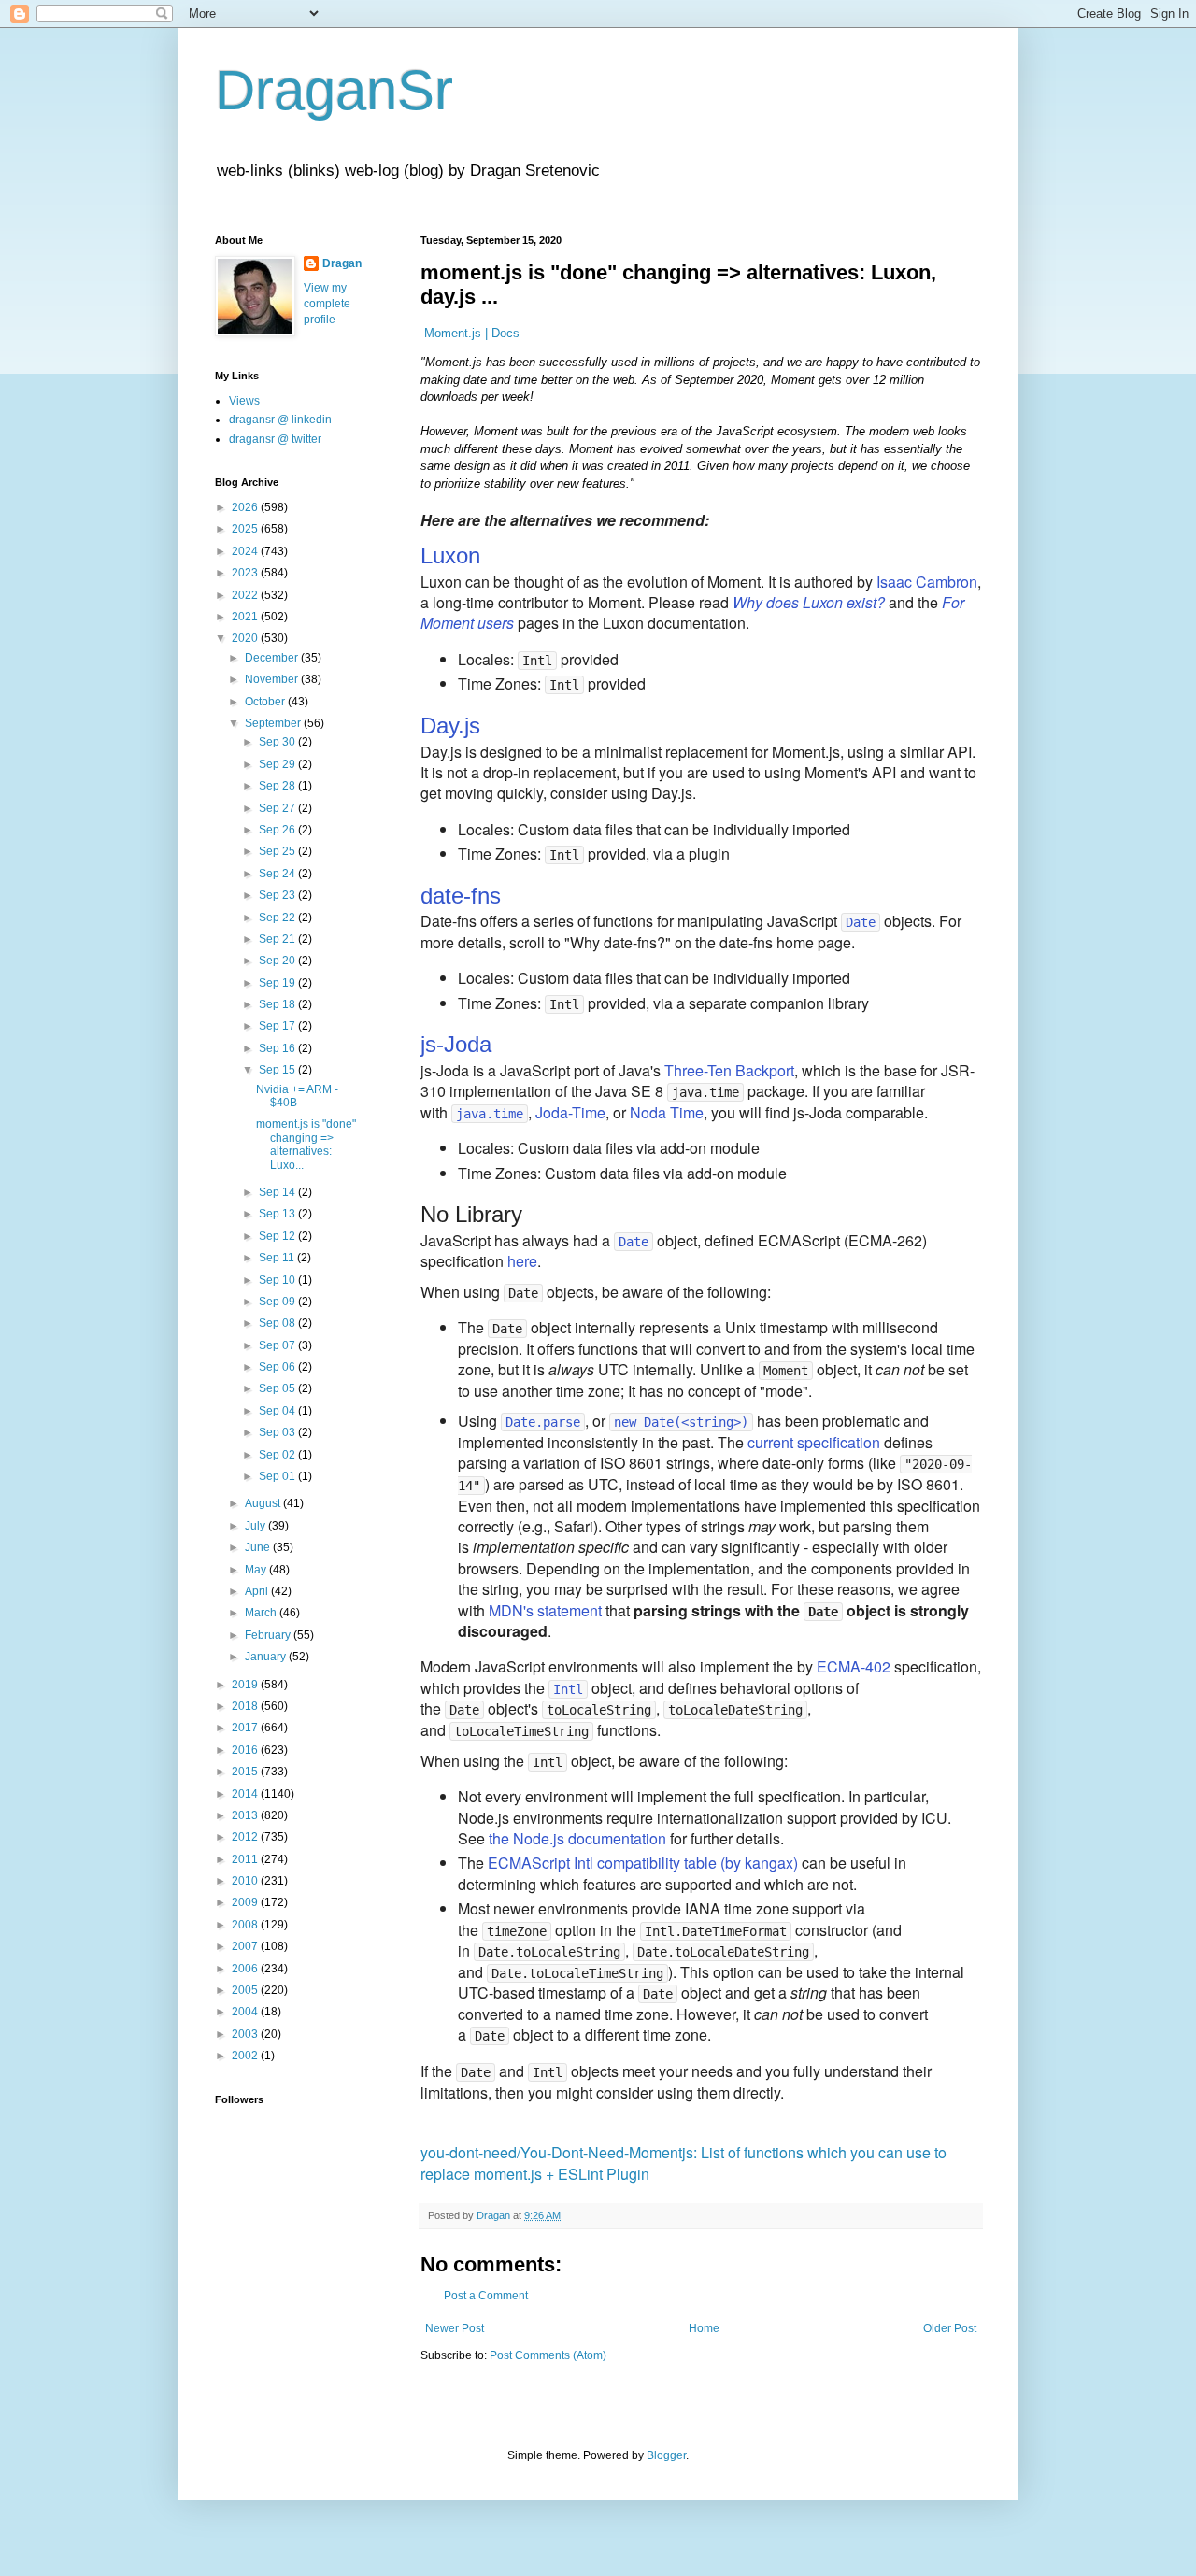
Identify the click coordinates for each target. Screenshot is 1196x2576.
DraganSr (334, 90)
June (259, 1547)
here (522, 1261)
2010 (246, 1881)
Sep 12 (278, 1236)
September (274, 723)
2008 (246, 1925)
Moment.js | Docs (472, 333)
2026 (246, 507)
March (262, 1613)
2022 (246, 595)
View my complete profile (327, 304)
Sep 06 (278, 1367)
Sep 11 (278, 1258)
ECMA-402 (854, 1666)
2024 (246, 551)
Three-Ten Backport (729, 1070)
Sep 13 (278, 1214)
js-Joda (456, 1044)
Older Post (950, 2328)
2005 (246, 1990)
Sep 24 (278, 874)
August (264, 1503)
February (269, 1635)
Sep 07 (278, 1345)
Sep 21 (278, 939)
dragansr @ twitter (275, 439)
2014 (246, 1794)
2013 (246, 1815)
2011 (246, 1859)
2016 (246, 1750)
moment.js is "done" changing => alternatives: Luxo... (306, 1144)
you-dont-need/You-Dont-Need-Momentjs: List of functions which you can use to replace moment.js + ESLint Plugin (683, 2163)
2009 (246, 1902)
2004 (246, 2012)
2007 (246, 1946)
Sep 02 (278, 1455)
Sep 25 (278, 851)
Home (704, 2328)
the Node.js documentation (577, 1838)
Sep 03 (278, 1432)
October (266, 702)
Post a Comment (486, 2296)
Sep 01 (278, 1476)
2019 (246, 1685)
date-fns (461, 896)
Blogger (666, 2455)
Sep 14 (278, 1192)
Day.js (450, 726)
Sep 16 (278, 1048)
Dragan (342, 263)
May (257, 1570)
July (256, 1526)
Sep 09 (278, 1302)
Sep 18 (278, 1004)
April (258, 1591)
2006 (246, 1969)
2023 (246, 573)
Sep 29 (278, 764)
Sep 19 (278, 983)
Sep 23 (278, 895)
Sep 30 (278, 742)
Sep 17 (278, 1026)
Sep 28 (278, 786)
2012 (246, 1837)
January (267, 1657)
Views (244, 401)
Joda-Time (570, 1112)
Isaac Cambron (927, 582)
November (273, 679)
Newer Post (455, 2328)
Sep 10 (278, 1280)
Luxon (450, 555)
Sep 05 (278, 1388)
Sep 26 (278, 830)
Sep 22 (278, 918)
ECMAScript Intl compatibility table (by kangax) (643, 1863)
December (273, 658)
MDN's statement (545, 1610)
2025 (246, 529)
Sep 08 (278, 1323)
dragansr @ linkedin (280, 420)
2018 (246, 1706)
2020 (246, 638)
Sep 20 (278, 961)
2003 (246, 2034)
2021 (246, 617)
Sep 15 (278, 1070)
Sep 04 (278, 1411)
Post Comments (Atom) (548, 2355)
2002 (246, 2056)
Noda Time (667, 1112)
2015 (246, 1772)
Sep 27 (278, 808)
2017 (246, 1728)
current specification (814, 1442)
